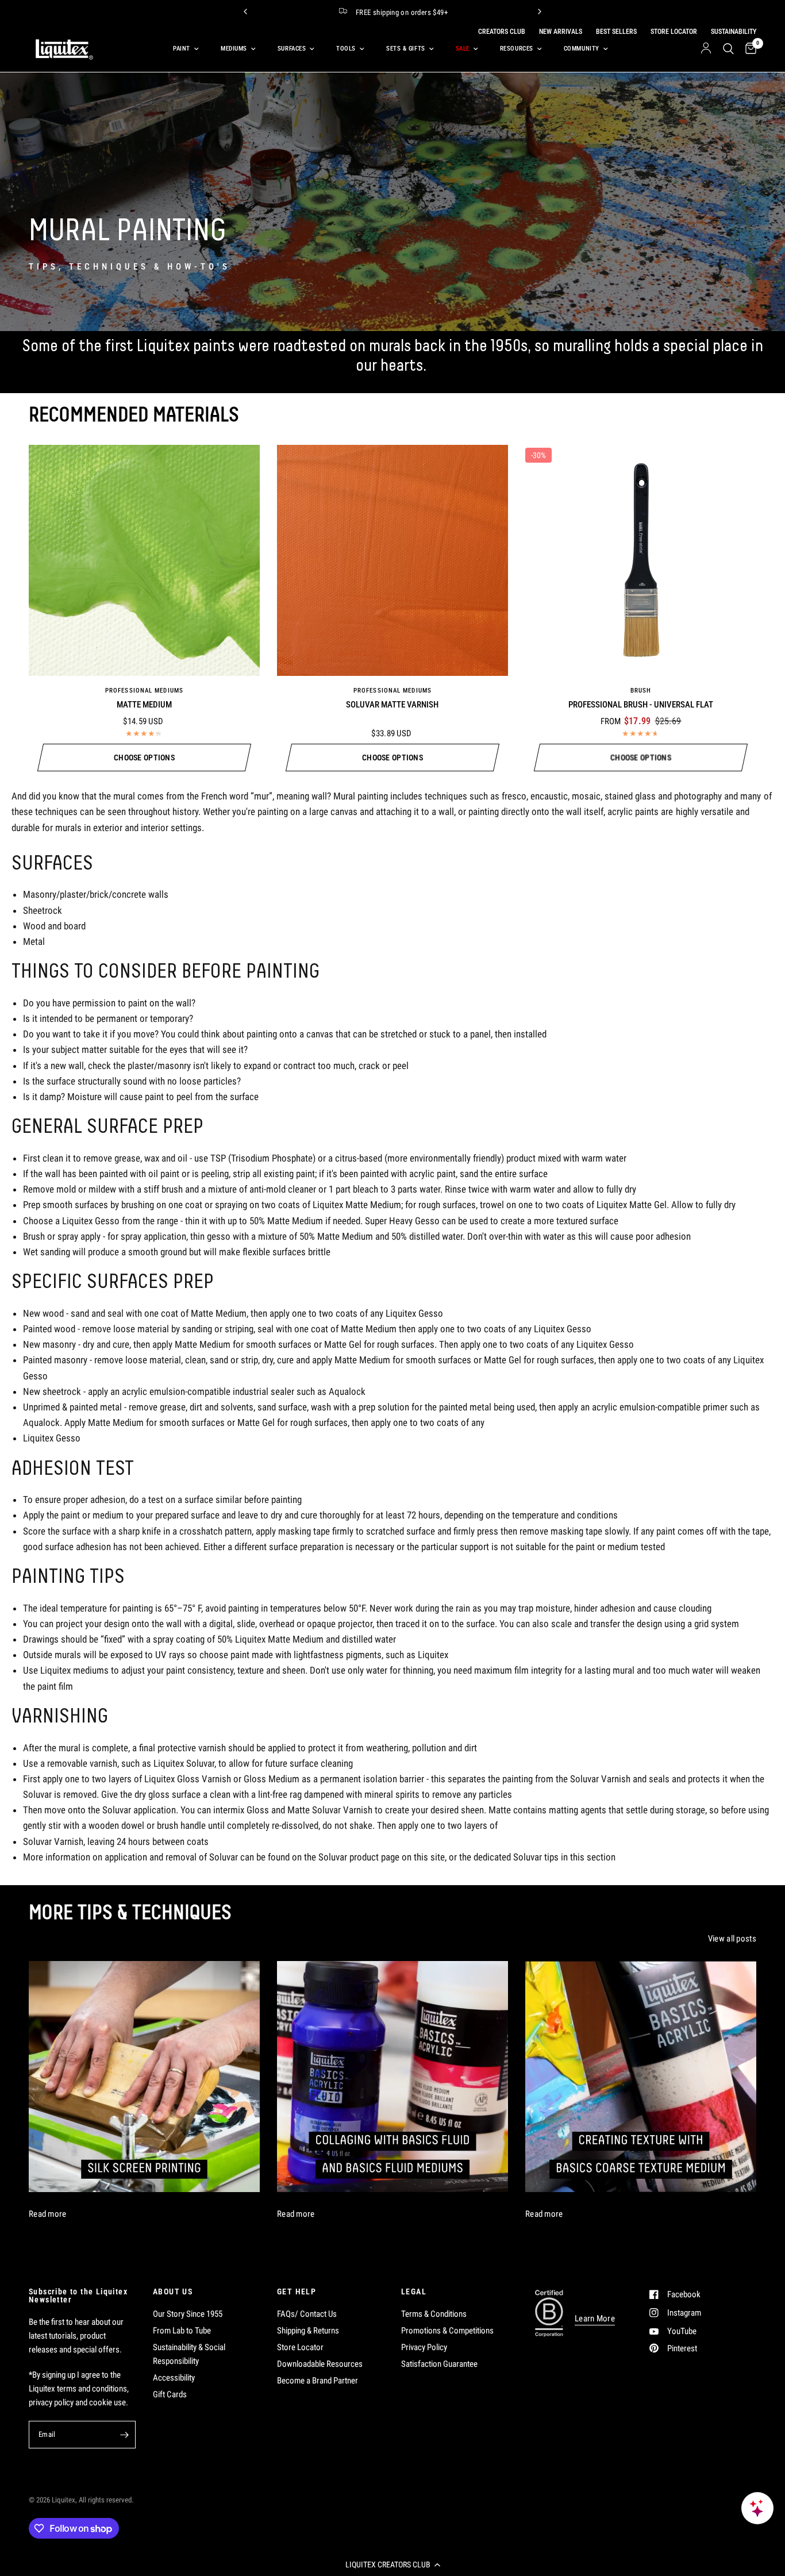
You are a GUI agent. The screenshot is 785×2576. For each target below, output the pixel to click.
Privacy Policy (424, 2347)
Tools (346, 49)
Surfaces (292, 49)
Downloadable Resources (320, 2364)
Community (582, 49)
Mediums (234, 49)
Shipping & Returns (308, 2331)
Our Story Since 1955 (188, 2314)
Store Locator (300, 2347)
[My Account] (706, 49)
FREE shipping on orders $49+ (402, 12)
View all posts (732, 1939)
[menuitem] (184, 49)
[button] (392, 2565)
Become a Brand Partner (318, 2381)
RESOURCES (517, 49)
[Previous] (245, 11)
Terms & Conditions (434, 2314)
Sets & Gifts (406, 49)
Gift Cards (170, 2394)
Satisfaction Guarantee (439, 2364)
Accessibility (174, 2378)
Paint (182, 49)
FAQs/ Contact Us (307, 2314)
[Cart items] (748, 49)
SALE (463, 49)
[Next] (540, 11)
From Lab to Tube (182, 2331)
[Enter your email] (124, 2435)
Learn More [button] (595, 2319)
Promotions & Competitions (447, 2331)
